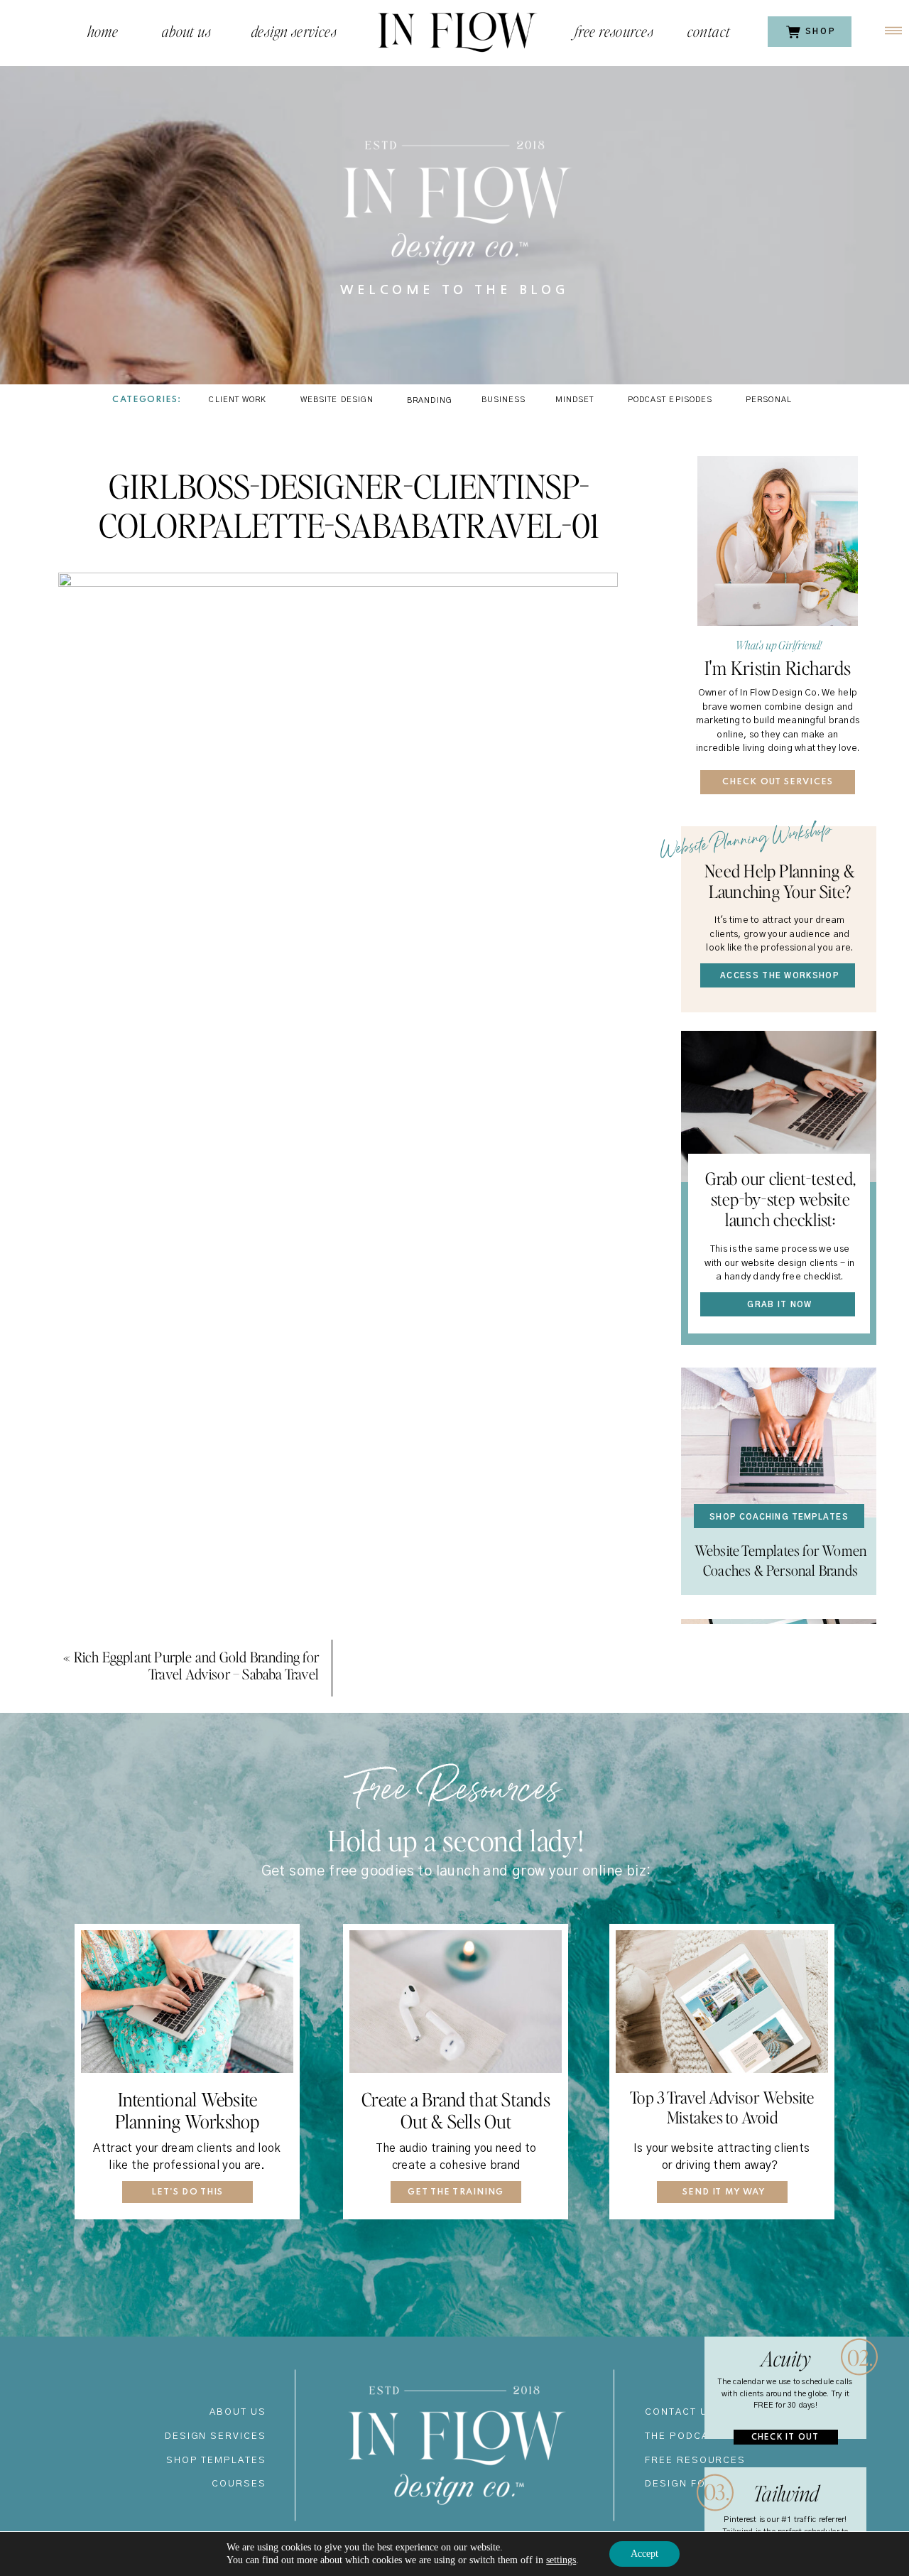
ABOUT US (238, 2412)
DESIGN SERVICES (216, 2436)
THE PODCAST (684, 2436)
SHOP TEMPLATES (216, 2461)
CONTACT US (680, 2412)
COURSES (239, 2484)
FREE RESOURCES (695, 2461)
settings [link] (561, 2560)
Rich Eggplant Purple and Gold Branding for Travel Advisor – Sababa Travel (196, 1665)
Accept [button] (644, 2554)
